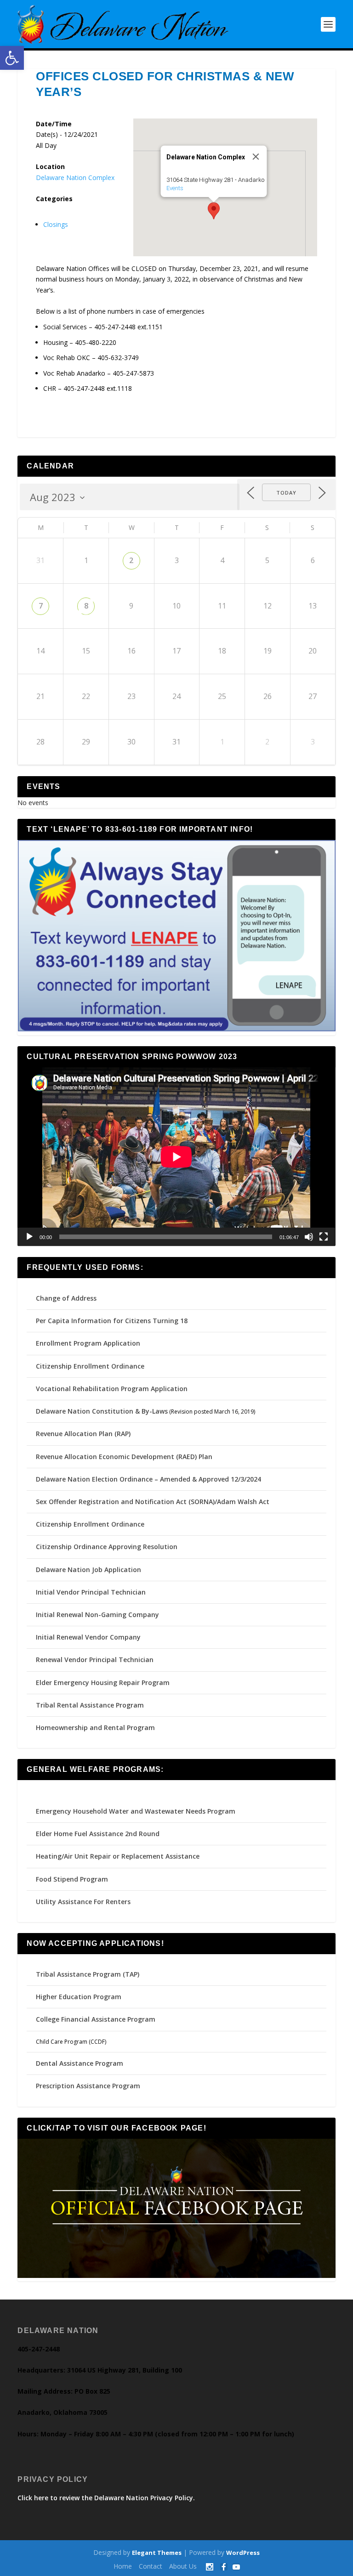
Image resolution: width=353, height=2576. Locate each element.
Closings (56, 224)
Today (286, 493)
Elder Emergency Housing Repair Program (103, 1683)
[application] (176, 1157)
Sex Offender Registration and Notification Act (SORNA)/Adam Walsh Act (153, 1502)
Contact (151, 2566)
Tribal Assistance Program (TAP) (88, 1974)
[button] (12, 58)
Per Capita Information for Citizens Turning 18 (112, 1321)
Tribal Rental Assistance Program (91, 1705)
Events (174, 188)
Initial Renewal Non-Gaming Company (97, 1615)
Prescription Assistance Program (88, 2086)
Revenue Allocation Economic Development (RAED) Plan (124, 1457)
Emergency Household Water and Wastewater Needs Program (136, 1811)
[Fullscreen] (324, 1237)
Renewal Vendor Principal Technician (95, 1660)
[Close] (256, 157)
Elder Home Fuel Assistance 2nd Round (98, 1834)
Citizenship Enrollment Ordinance (90, 1366)
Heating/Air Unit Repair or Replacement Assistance (118, 1856)
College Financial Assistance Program (96, 2019)
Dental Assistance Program (80, 2063)
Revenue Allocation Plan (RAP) (83, 1434)
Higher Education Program (79, 1997)
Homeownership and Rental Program (95, 1728)
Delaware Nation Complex (75, 178)
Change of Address (66, 1298)
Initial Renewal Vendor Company (88, 1637)
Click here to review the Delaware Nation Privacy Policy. (106, 2498)
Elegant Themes (157, 2553)
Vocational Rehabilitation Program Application (112, 1389)
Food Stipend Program (72, 1879)
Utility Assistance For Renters (83, 1902)
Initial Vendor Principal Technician (91, 1592)
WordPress (243, 2553)
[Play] (29, 1237)
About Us (183, 2566)
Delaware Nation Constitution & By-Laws (102, 1411)
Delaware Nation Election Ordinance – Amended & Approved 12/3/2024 (148, 1479)
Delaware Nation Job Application (88, 1570)
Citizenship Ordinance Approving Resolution (107, 1547)
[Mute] (309, 1237)
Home (123, 2566)
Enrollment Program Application (88, 1343)
